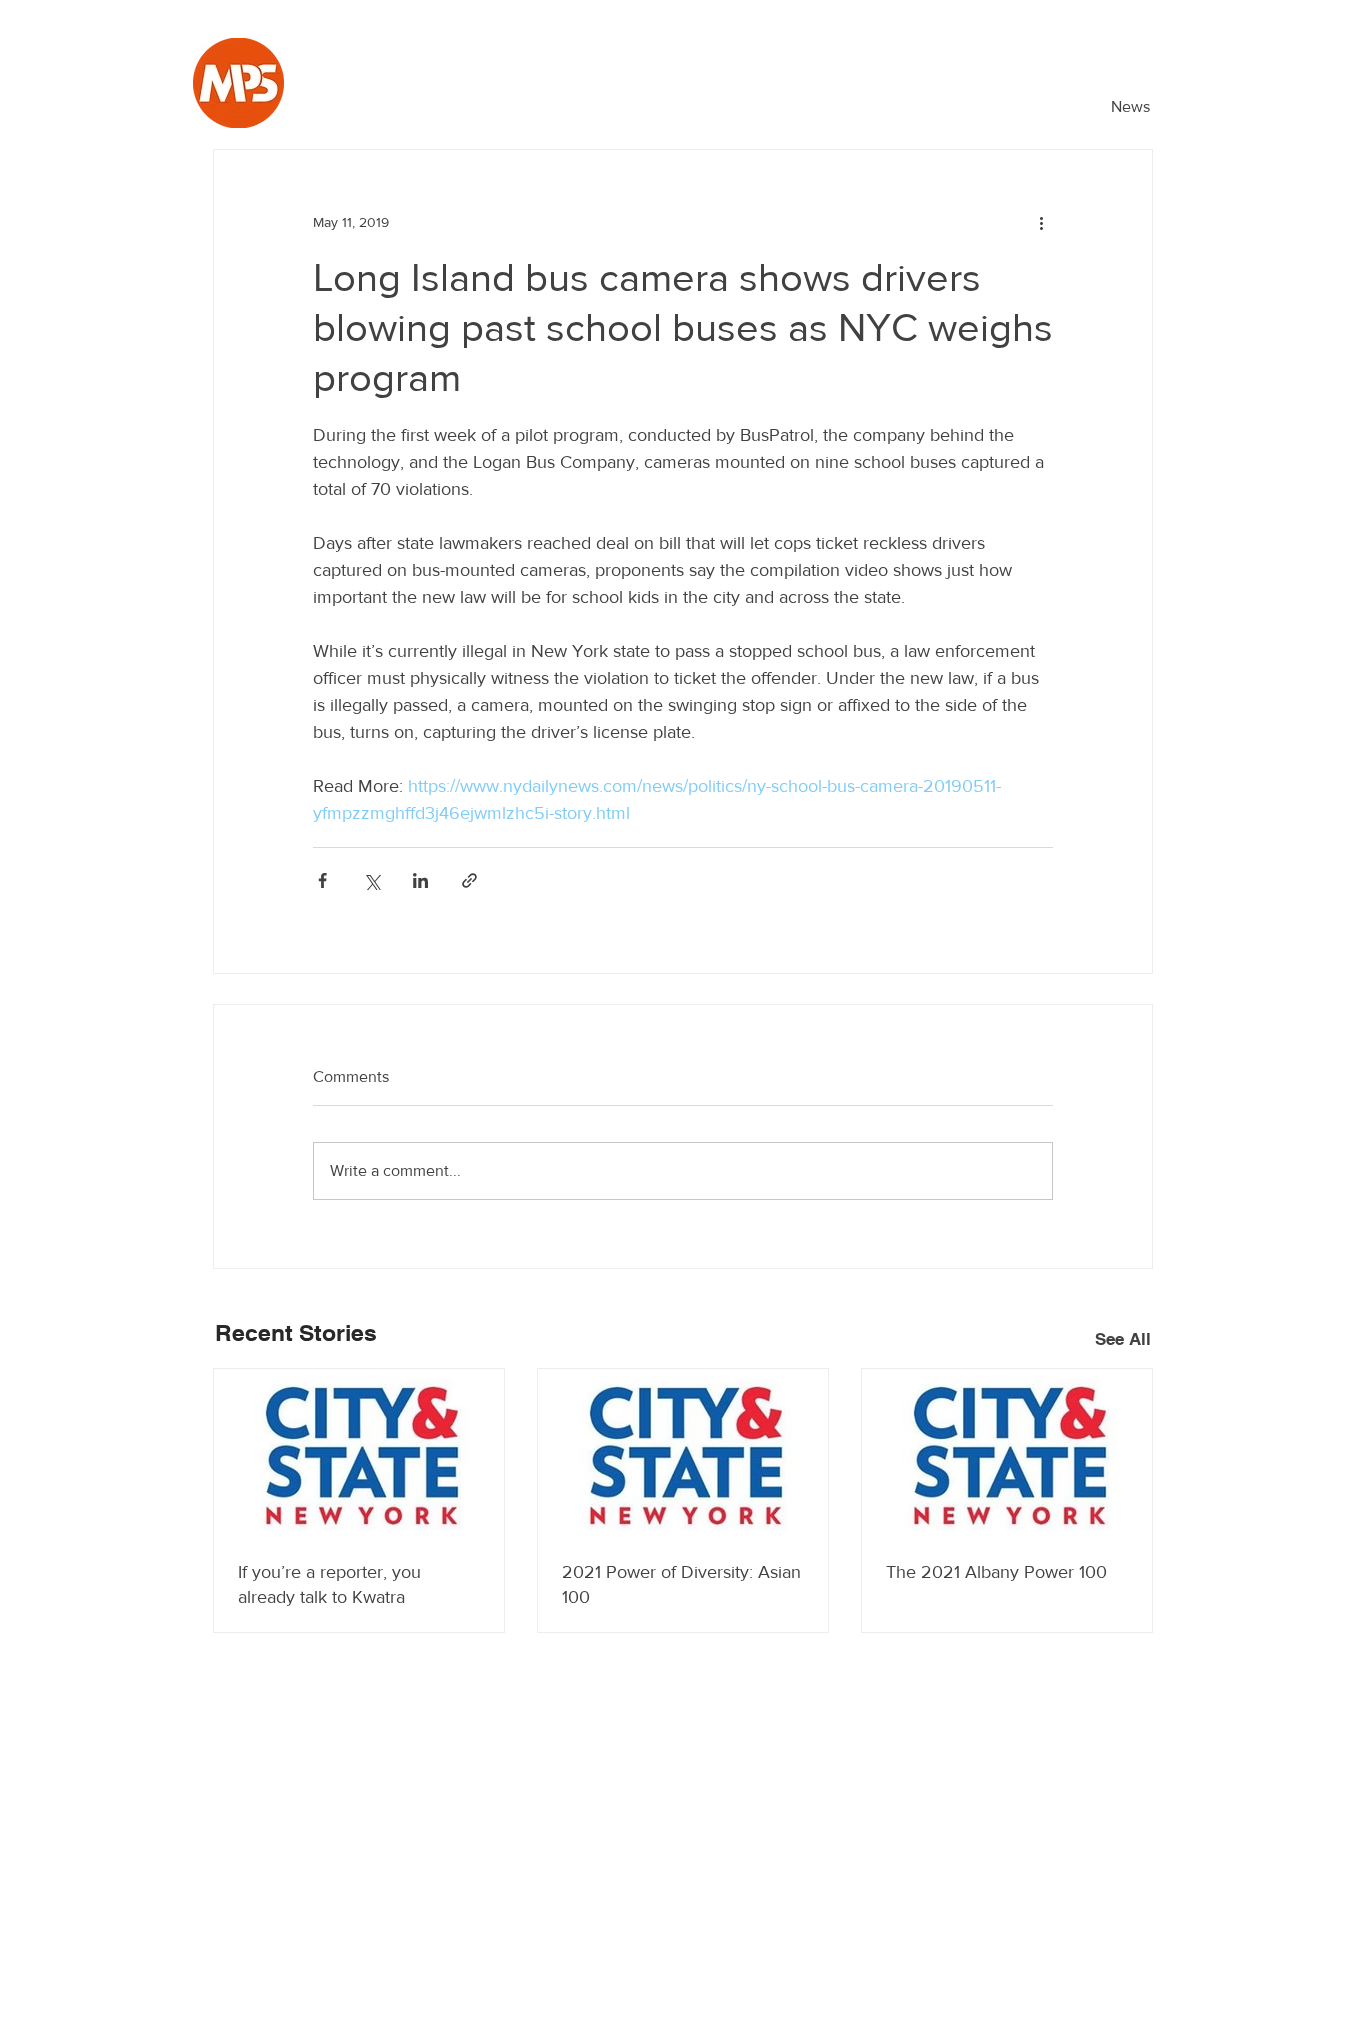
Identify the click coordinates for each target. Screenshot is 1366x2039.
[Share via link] (469, 880)
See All (1123, 1339)
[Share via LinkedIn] (420, 880)
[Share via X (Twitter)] (371, 880)
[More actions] (1041, 222)
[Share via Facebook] (322, 880)
